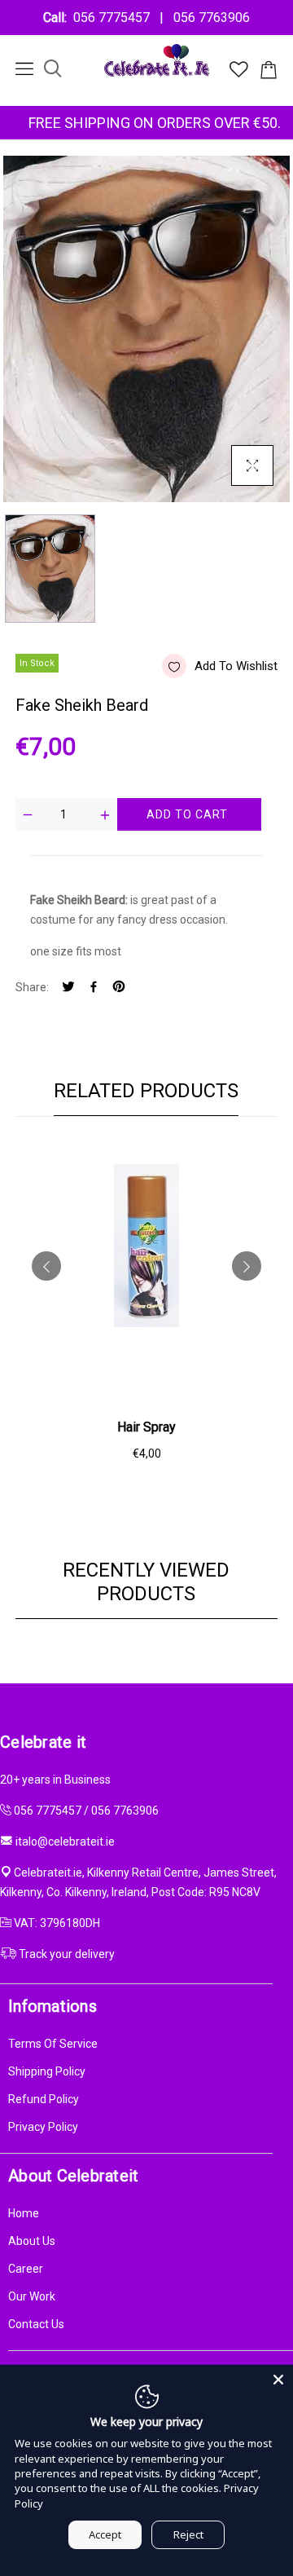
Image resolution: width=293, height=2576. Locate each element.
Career (26, 2269)
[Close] (278, 2380)
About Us (32, 2241)
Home (24, 2213)
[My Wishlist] (239, 73)
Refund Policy (44, 2099)
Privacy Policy (43, 2127)
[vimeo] (119, 988)
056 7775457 (115, 18)
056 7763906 (208, 18)
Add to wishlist (236, 666)
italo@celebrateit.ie (65, 1842)
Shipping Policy (47, 2071)
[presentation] (46, 1266)
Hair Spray (146, 1427)
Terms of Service (53, 2044)
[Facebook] (94, 988)
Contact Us (36, 2324)
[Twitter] (68, 988)
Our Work (32, 2296)
